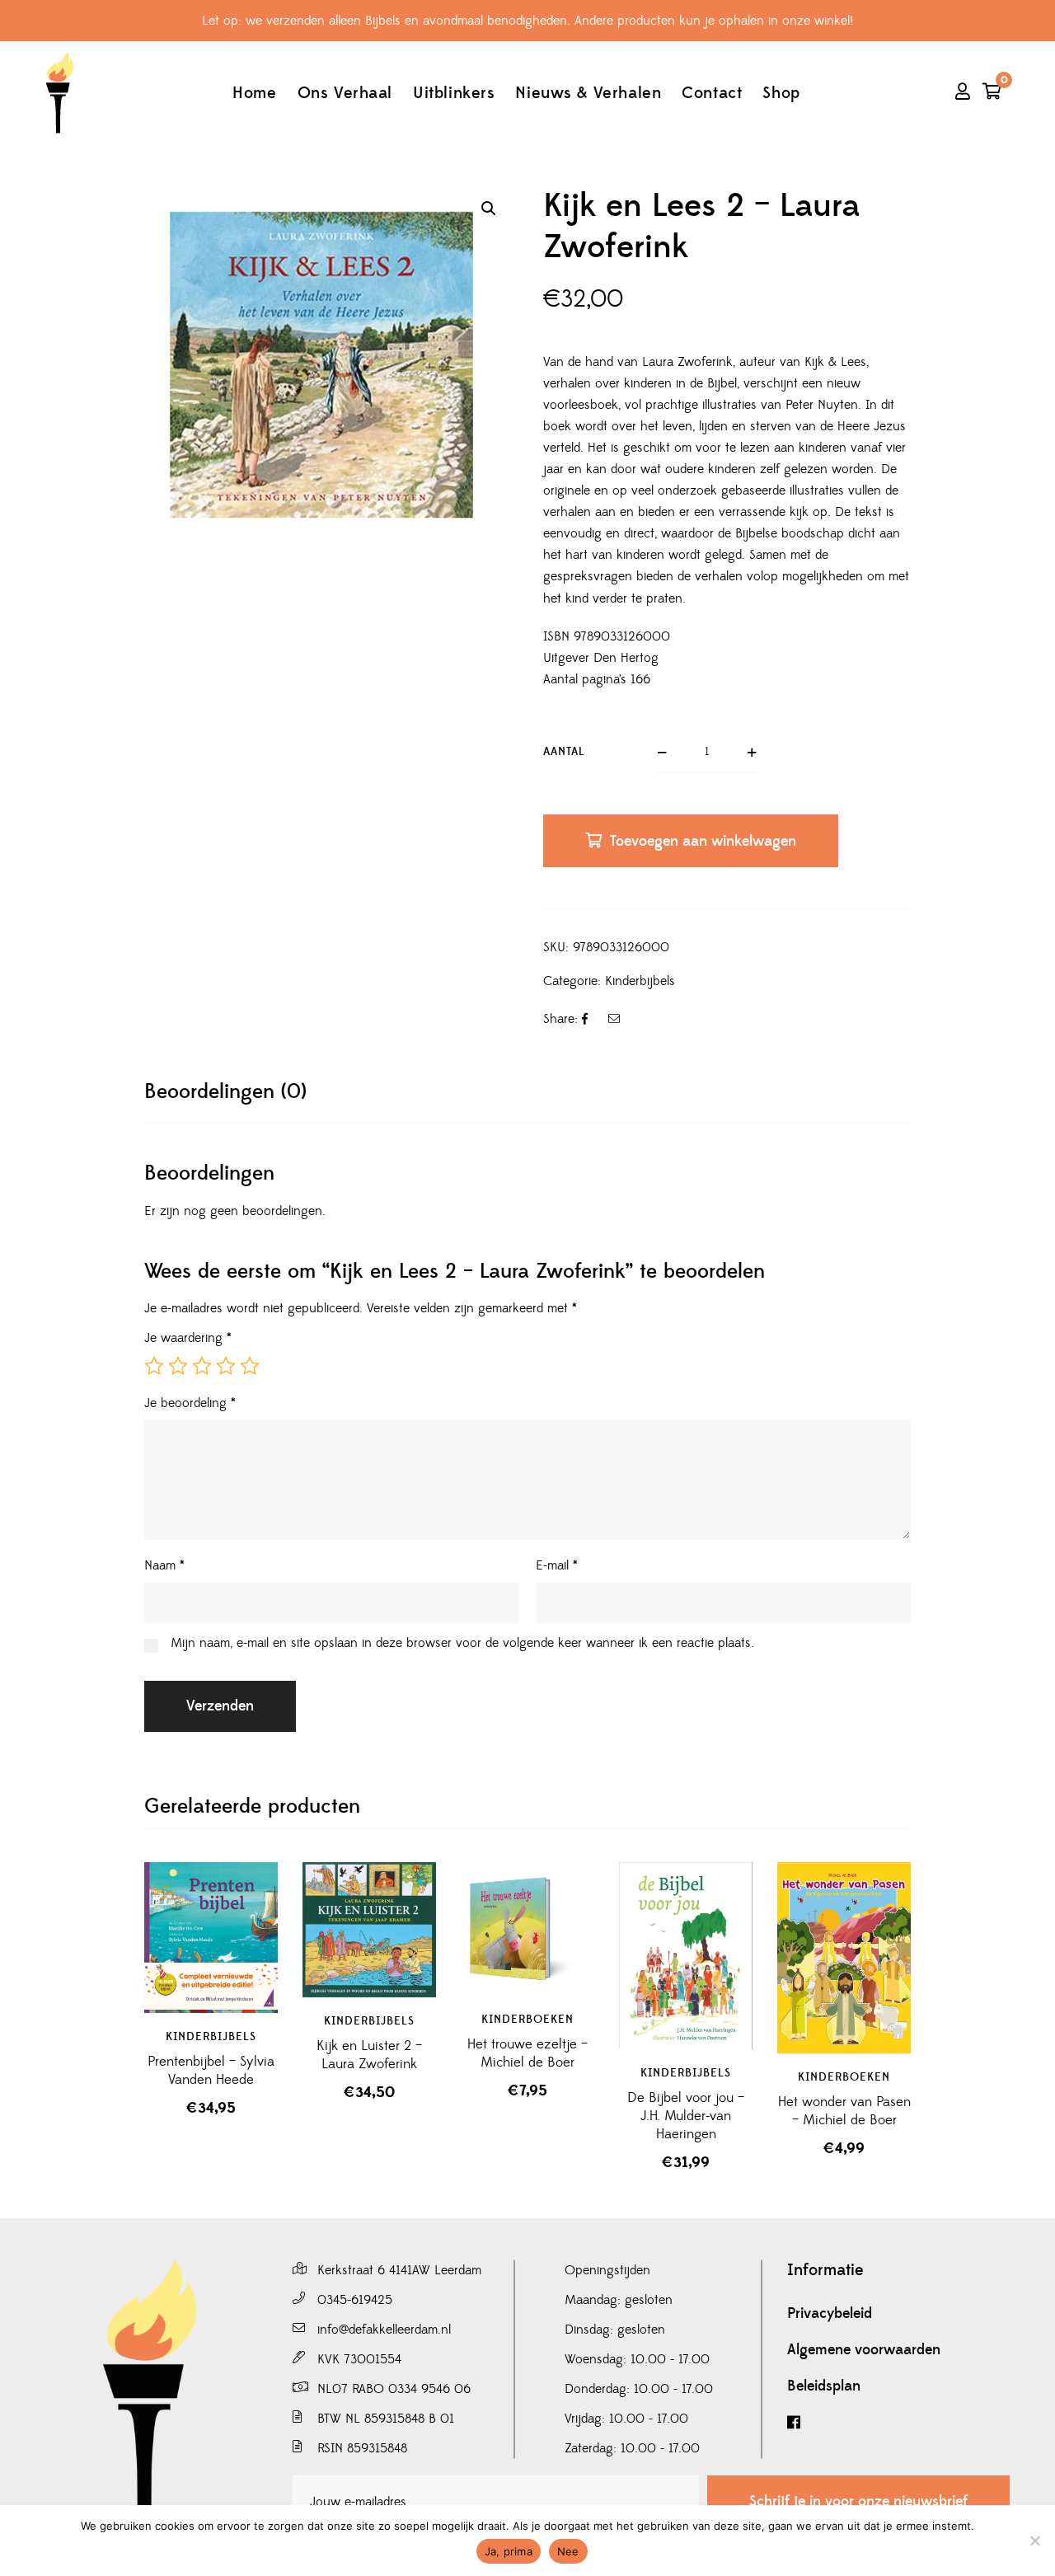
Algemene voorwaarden (864, 2350)
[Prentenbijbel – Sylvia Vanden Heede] (211, 1937)
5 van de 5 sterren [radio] (250, 1366)
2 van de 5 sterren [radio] (178, 1366)
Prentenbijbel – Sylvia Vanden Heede (211, 2071)
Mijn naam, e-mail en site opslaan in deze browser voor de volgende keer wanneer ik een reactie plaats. (462, 1643)
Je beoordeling (190, 1403)
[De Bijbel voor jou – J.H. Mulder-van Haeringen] (686, 1956)
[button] (489, 209)
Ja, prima (509, 2551)
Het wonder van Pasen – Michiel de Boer (844, 2111)
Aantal (564, 752)
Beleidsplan (824, 2386)
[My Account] (963, 93)
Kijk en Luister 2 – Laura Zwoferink (369, 2055)
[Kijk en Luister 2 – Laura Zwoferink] (369, 1930)
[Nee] (1034, 2541)
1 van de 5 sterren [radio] (154, 1366)
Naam (164, 1565)
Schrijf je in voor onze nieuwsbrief (858, 2501)
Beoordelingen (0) (225, 1092)
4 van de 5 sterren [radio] (226, 1366)
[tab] (225, 1092)
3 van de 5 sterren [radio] (202, 1366)
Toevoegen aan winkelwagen (703, 841)
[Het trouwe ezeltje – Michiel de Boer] (527, 1929)
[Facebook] (898, 2423)
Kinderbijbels (640, 981)
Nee (568, 2551)
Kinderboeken (527, 2020)
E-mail (557, 1565)
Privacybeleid (830, 2314)
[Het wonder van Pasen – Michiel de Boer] (844, 1921)
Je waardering (188, 1338)
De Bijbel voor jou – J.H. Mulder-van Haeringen (686, 2116)
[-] (59, 93)
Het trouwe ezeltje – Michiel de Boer (527, 2053)
